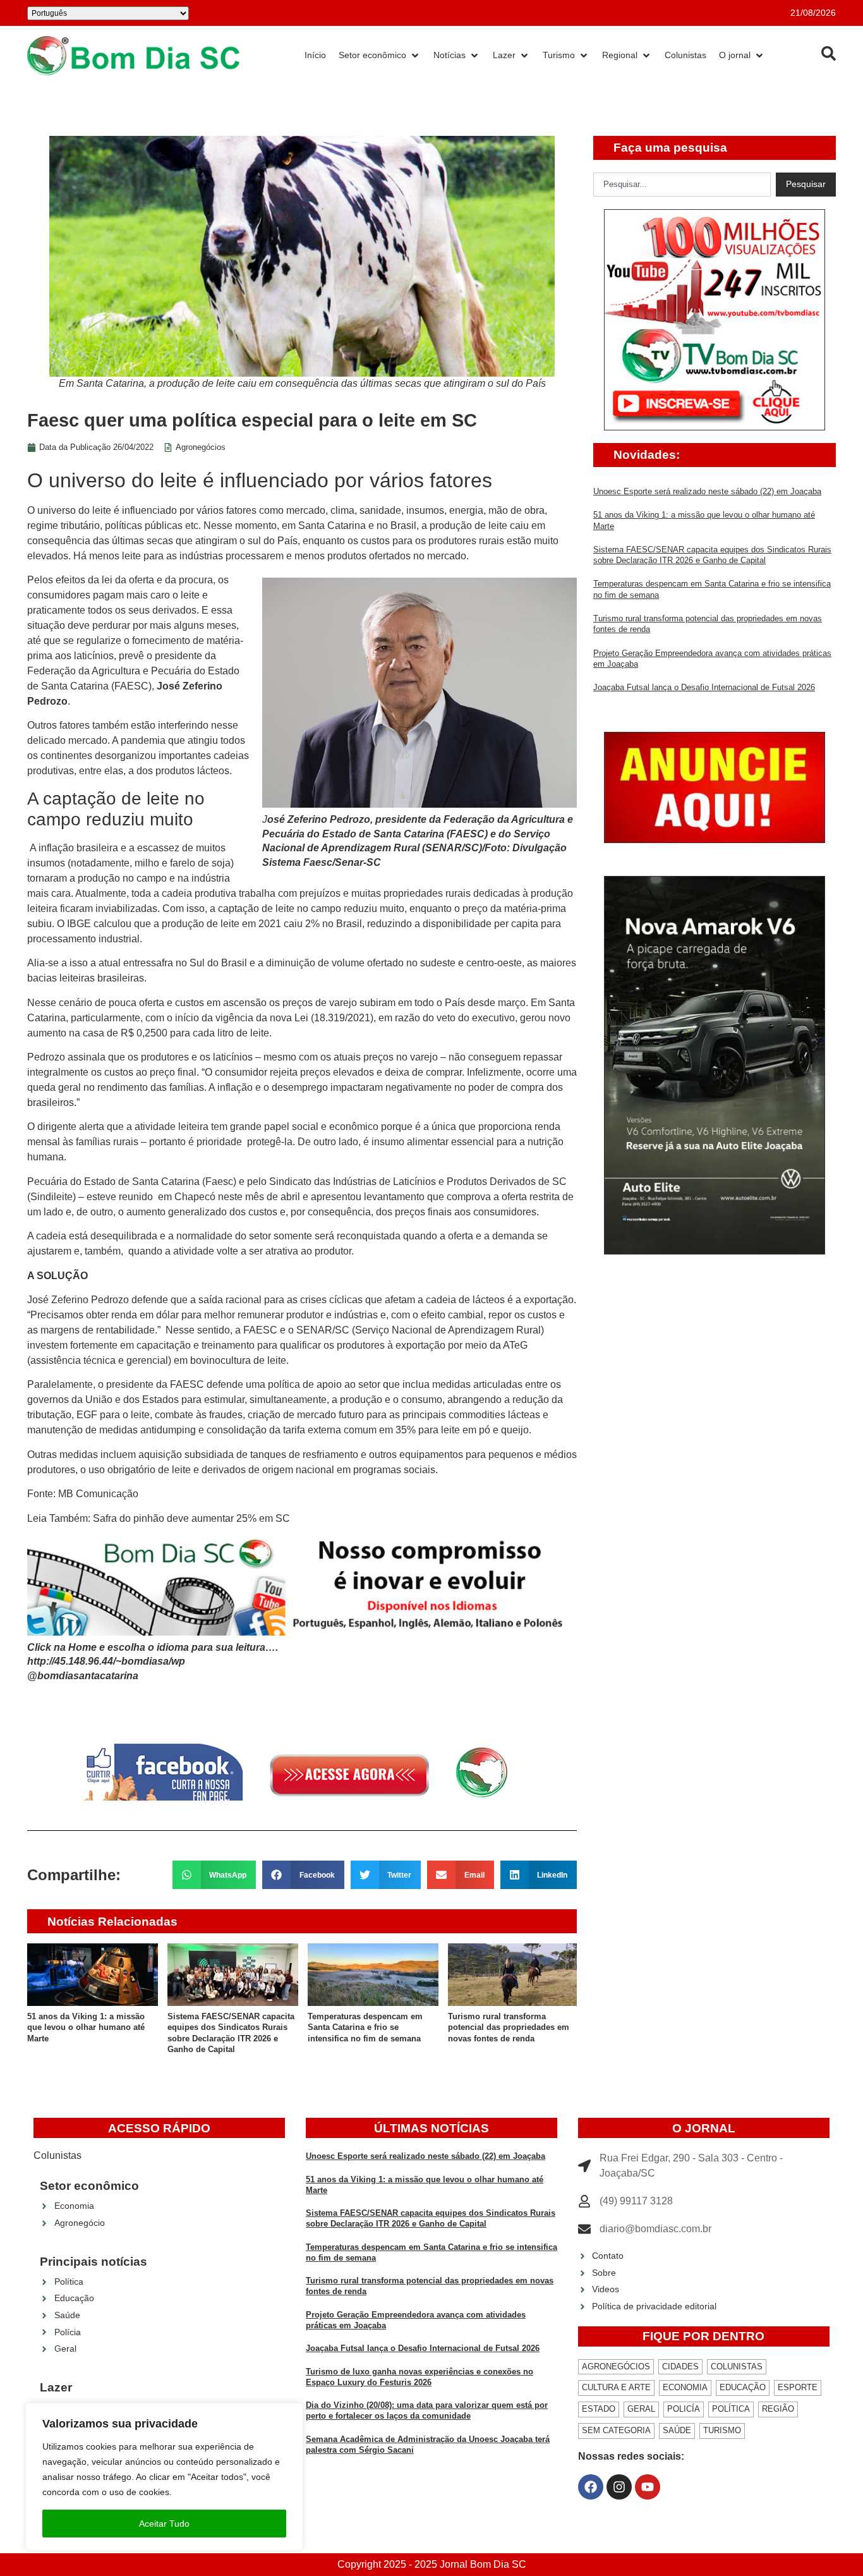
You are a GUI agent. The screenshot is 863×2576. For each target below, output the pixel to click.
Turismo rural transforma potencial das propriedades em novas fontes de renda (509, 2027)
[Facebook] (591, 2487)
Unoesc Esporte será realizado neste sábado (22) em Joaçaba (707, 491)
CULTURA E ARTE (616, 2387)
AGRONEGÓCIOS (616, 2366)
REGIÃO (778, 2409)
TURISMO (722, 2430)
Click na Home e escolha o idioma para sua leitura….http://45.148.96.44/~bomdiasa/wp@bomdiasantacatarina (153, 1662)
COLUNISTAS (737, 2366)
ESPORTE (798, 2387)
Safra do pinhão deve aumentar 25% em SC (191, 1518)
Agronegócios (201, 447)
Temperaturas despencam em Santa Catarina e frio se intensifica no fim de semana (365, 2027)
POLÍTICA (731, 2409)
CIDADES (680, 2366)
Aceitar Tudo (164, 2524)
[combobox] (682, 185)
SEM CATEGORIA (616, 2430)
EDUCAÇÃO (743, 2387)
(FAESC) (131, 686)
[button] (214, 1875)
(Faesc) (220, 1182)
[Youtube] (648, 2487)
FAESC (260, 1330)
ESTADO (599, 2409)
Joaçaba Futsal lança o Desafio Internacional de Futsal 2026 (704, 687)
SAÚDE (677, 2430)
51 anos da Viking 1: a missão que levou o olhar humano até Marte (86, 2027)
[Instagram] (619, 2487)
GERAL (641, 2409)
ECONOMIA (685, 2387)
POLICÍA (684, 2409)
